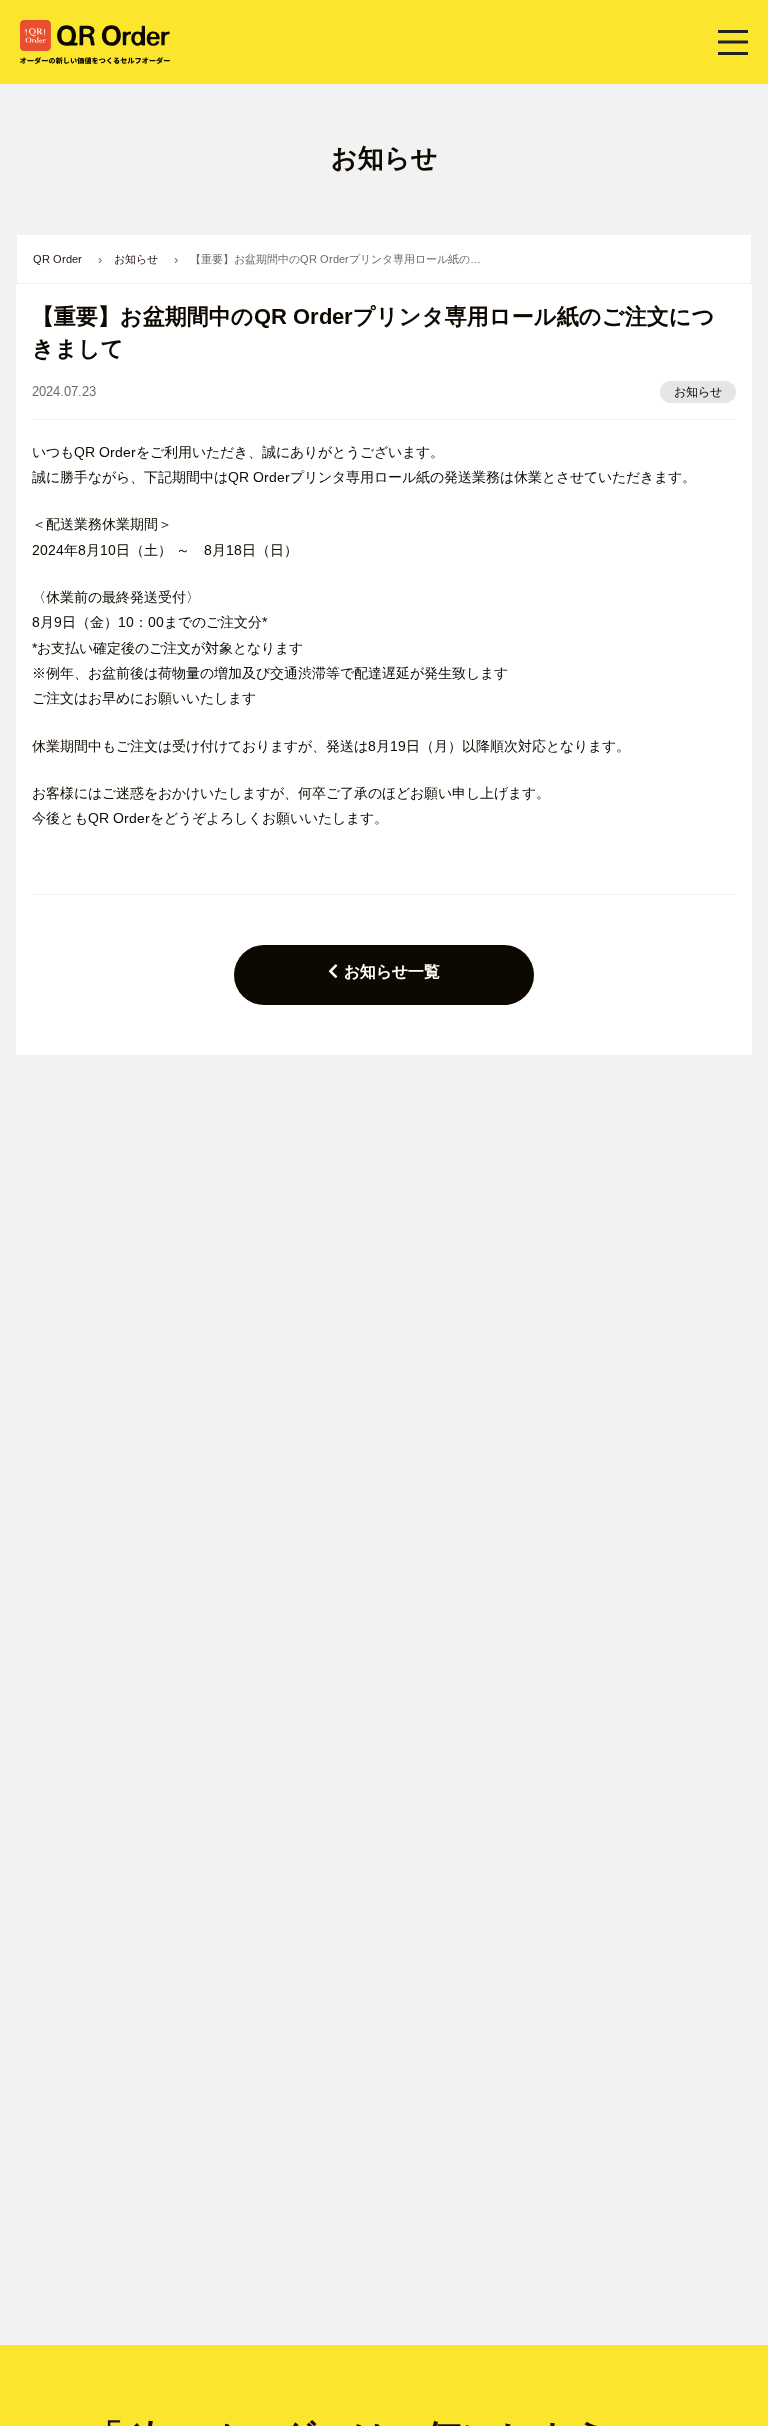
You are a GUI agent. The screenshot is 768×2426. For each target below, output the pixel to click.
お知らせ (698, 392)
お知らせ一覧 (392, 971)
